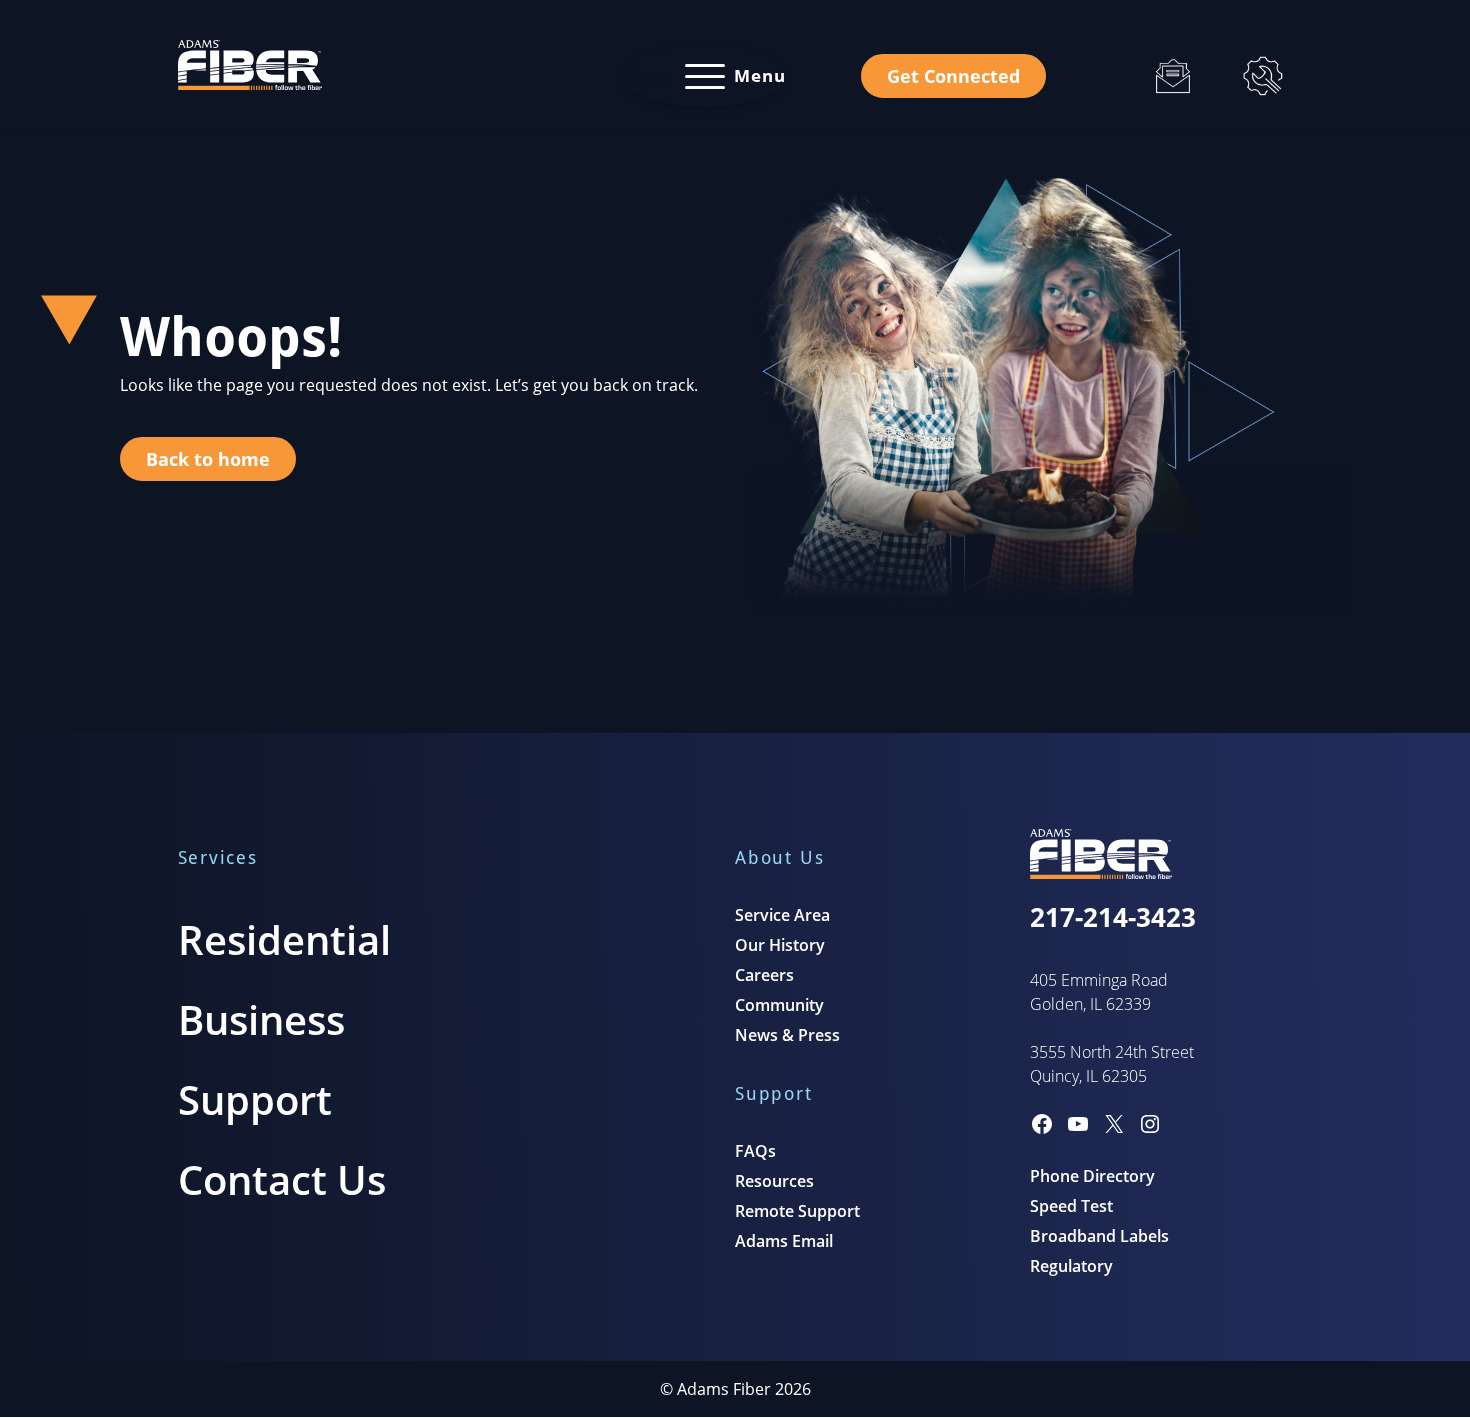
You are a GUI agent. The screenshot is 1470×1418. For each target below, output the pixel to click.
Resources (774, 1181)
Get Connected (953, 76)
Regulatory (1071, 1266)
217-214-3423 (1113, 917)
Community (779, 1005)
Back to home (208, 459)
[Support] (1263, 76)
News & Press (787, 1035)
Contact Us (282, 1179)
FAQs (755, 1151)
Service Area (782, 915)
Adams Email (784, 1241)
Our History (780, 945)
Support (255, 1099)
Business (261, 1019)
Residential (284, 939)
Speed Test (1071, 1206)
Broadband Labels (1099, 1236)
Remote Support (797, 1211)
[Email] (1173, 76)
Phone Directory (1092, 1176)
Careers (764, 975)
